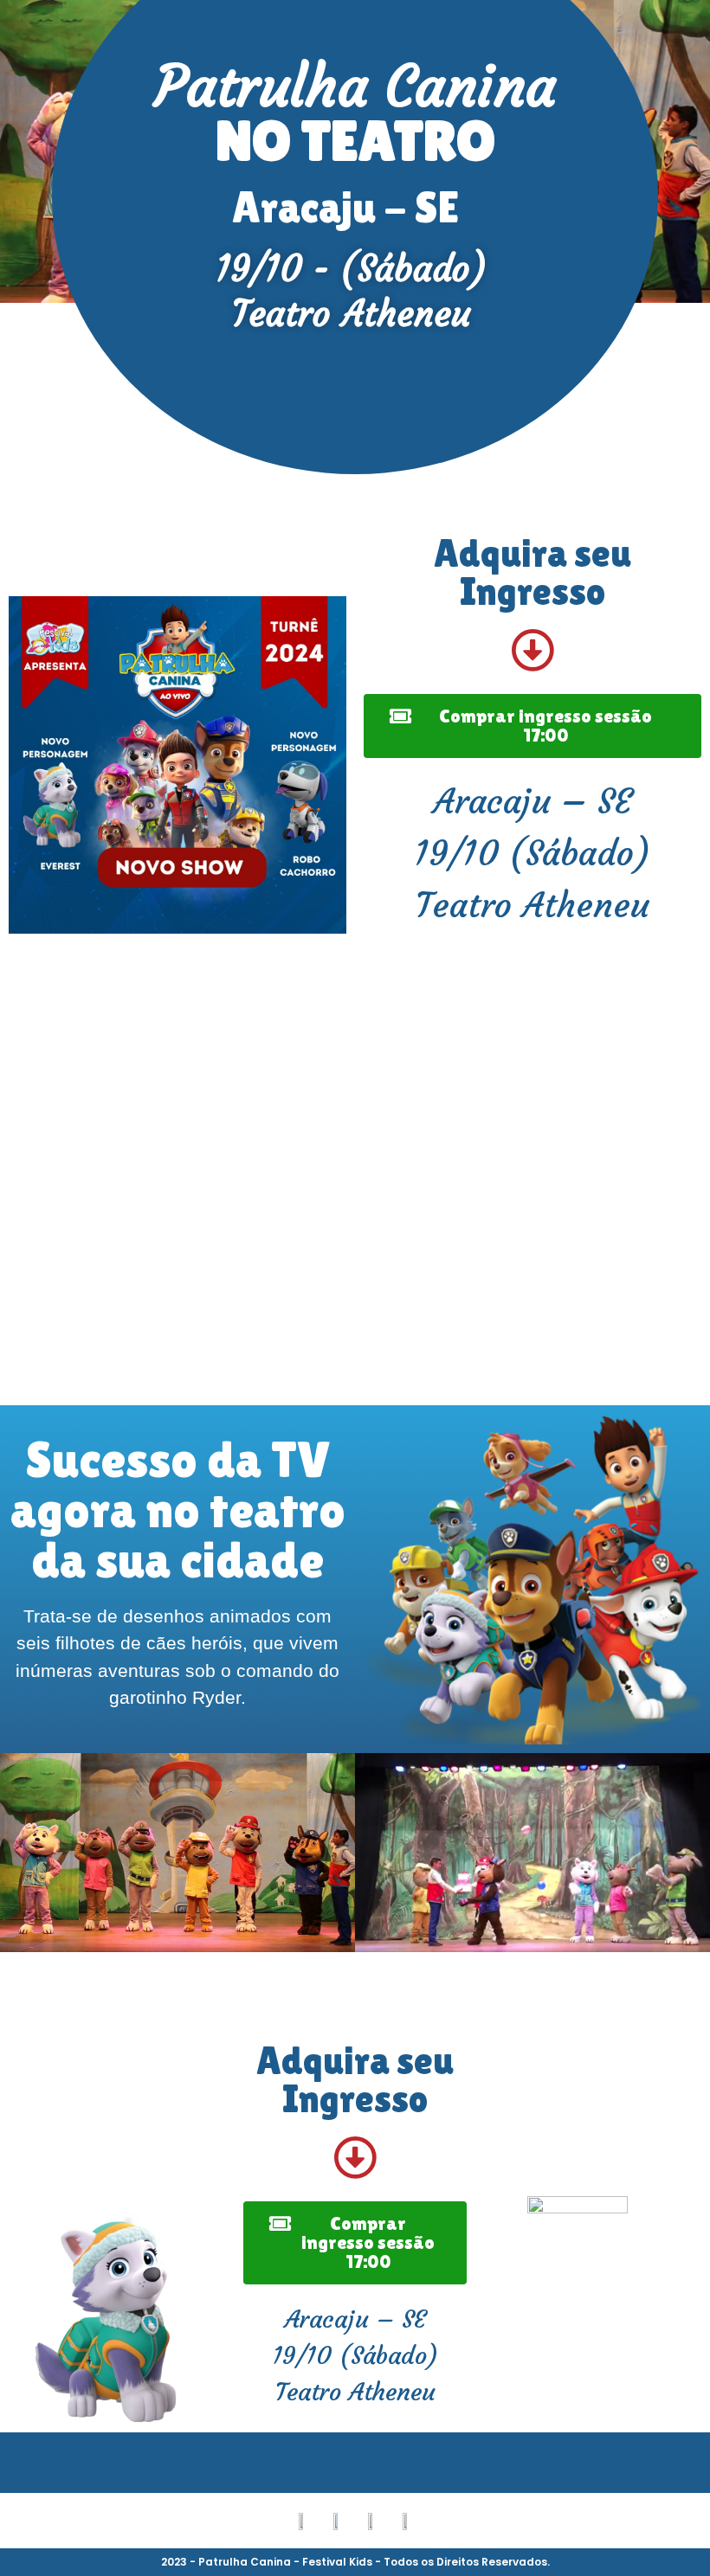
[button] (17, 1855)
